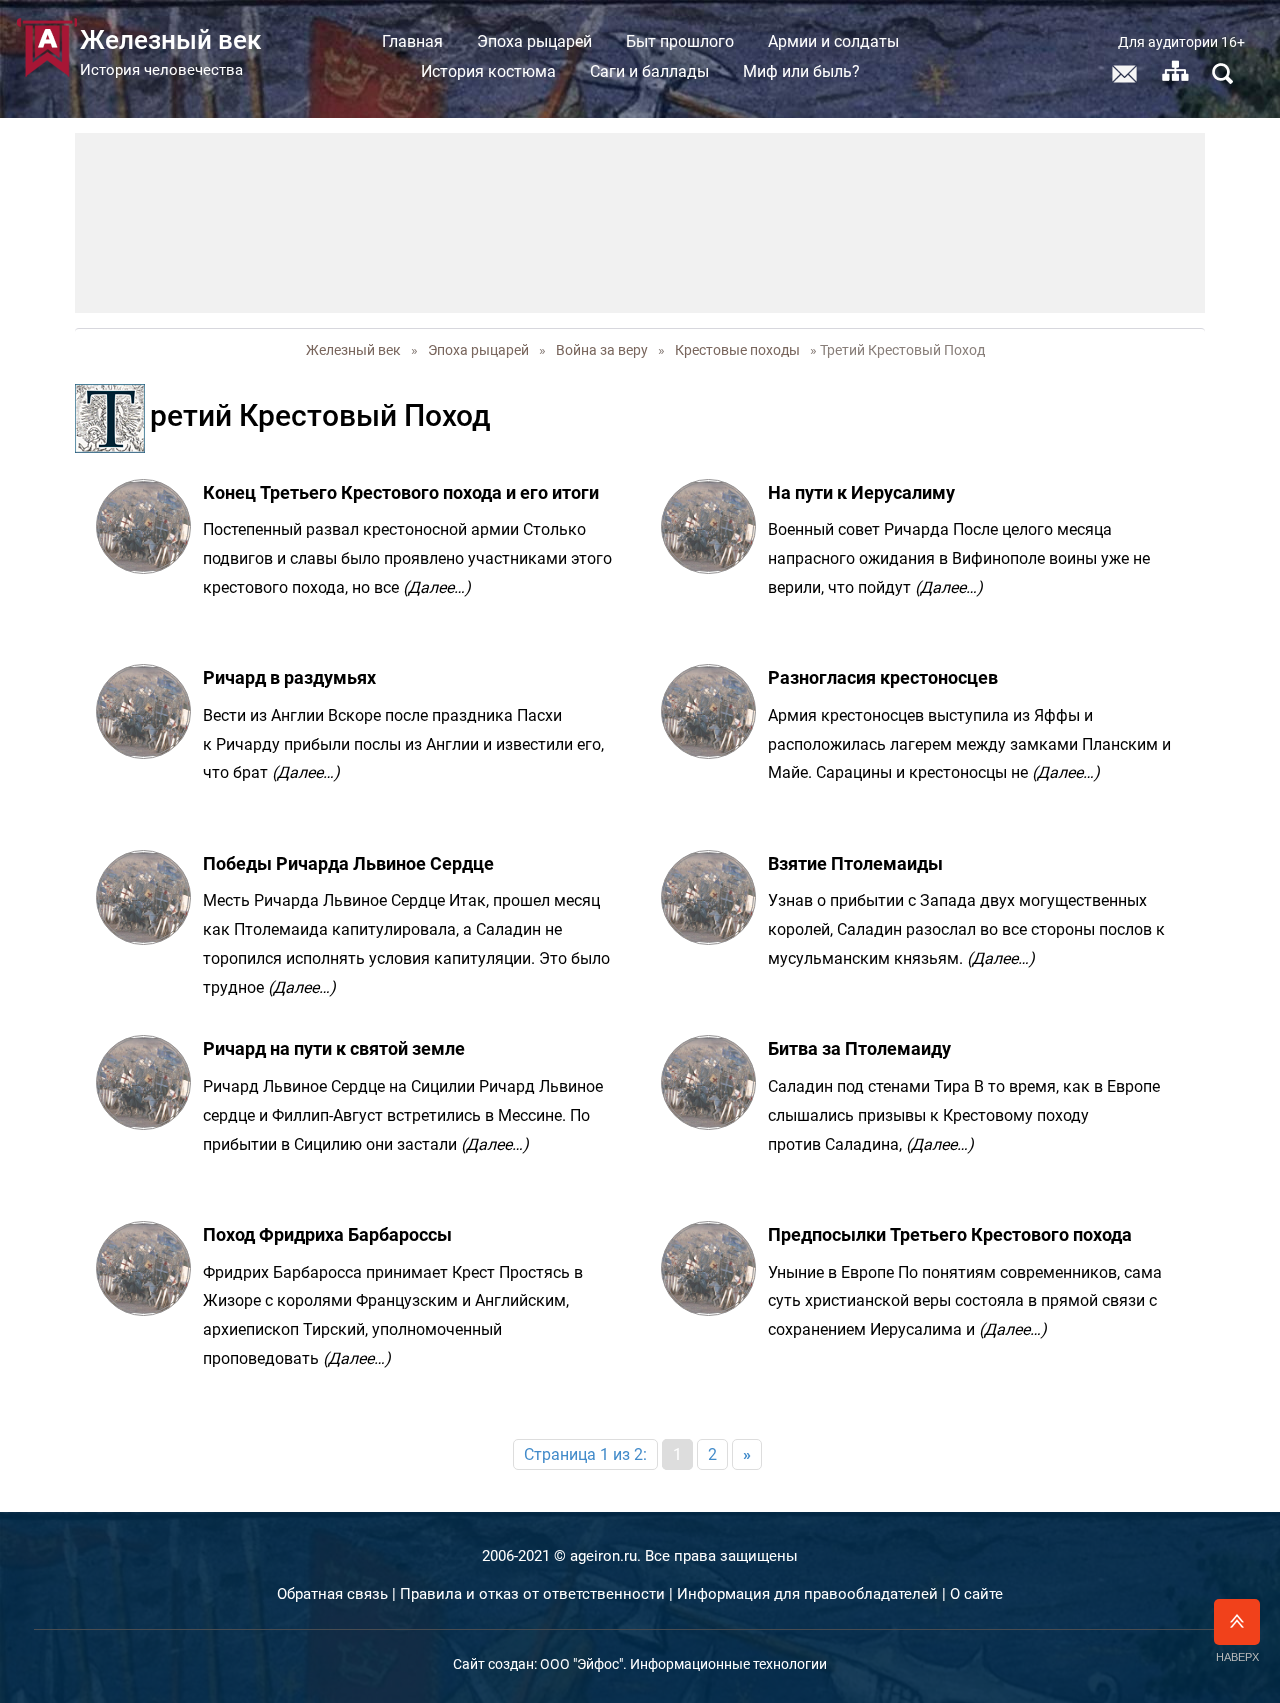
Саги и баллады (649, 71)
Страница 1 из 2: (585, 1454)
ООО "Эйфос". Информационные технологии (683, 1664)
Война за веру (602, 350)
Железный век (353, 350)
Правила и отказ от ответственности (532, 1594)
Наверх (1237, 1657)
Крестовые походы (737, 350)
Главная (412, 41)
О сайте (976, 1594)
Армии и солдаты (833, 41)
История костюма (488, 71)
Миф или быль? (801, 71)
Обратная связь (332, 1594)
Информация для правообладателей (807, 1594)
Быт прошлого (680, 41)
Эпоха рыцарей (534, 41)
